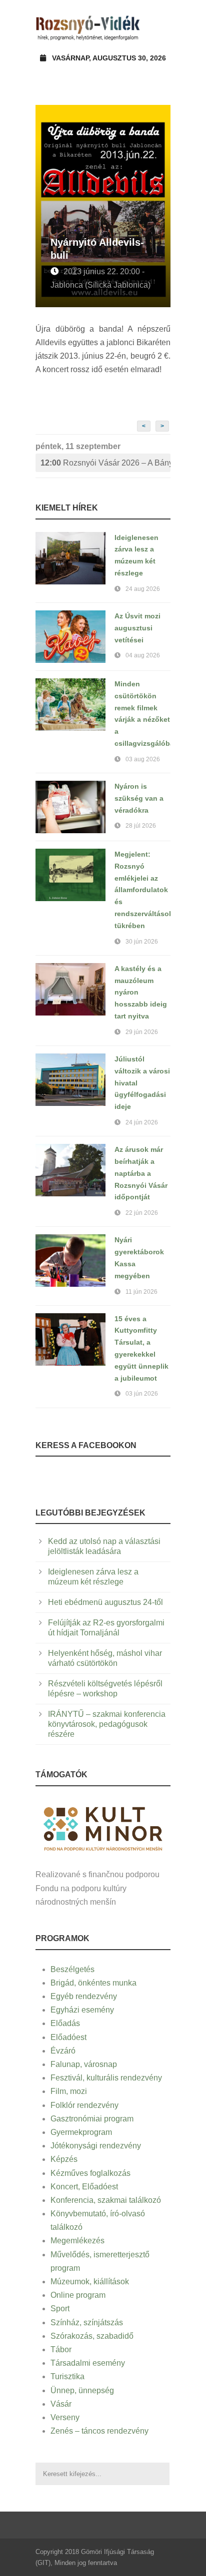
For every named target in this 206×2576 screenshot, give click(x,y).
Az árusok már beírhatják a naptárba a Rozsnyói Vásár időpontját (141, 1173)
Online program (78, 2295)
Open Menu (160, 27)
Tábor (61, 2349)
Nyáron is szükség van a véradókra (139, 798)
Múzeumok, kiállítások (90, 2282)
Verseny (65, 2417)
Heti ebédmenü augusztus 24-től (105, 1602)
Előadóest (68, 2037)
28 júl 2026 (141, 826)
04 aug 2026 (143, 655)
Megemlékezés (77, 2241)
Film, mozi (69, 2091)
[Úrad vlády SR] (103, 1828)
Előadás (65, 2023)
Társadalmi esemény (88, 2363)
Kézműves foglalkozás (90, 2173)
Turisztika (67, 2376)
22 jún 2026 (142, 1213)
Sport (60, 2309)
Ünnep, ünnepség (82, 2390)
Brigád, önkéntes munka (93, 1983)
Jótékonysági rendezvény (96, 2146)
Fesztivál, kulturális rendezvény (106, 2078)
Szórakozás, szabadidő (92, 2336)
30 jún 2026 (142, 942)
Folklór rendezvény (84, 2105)
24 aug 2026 (143, 589)
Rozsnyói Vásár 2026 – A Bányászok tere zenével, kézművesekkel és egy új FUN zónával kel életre (105, 463)
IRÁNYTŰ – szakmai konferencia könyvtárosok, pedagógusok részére (107, 1724)
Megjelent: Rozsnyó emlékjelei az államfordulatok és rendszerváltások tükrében (144, 890)
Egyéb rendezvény (84, 1996)
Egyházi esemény (82, 2010)
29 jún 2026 (142, 1032)
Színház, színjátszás (87, 2322)
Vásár (61, 2404)
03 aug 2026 (143, 759)
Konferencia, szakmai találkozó (106, 2200)
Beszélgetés (72, 1969)
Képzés (64, 2159)
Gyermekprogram (81, 2132)
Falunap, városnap (84, 2064)
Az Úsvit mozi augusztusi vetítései (137, 628)
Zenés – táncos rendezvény (99, 2431)
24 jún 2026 (142, 1122)
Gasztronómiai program (92, 2119)
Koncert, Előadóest (84, 2187)
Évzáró (63, 2051)
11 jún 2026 (141, 1292)
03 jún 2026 (142, 1394)
